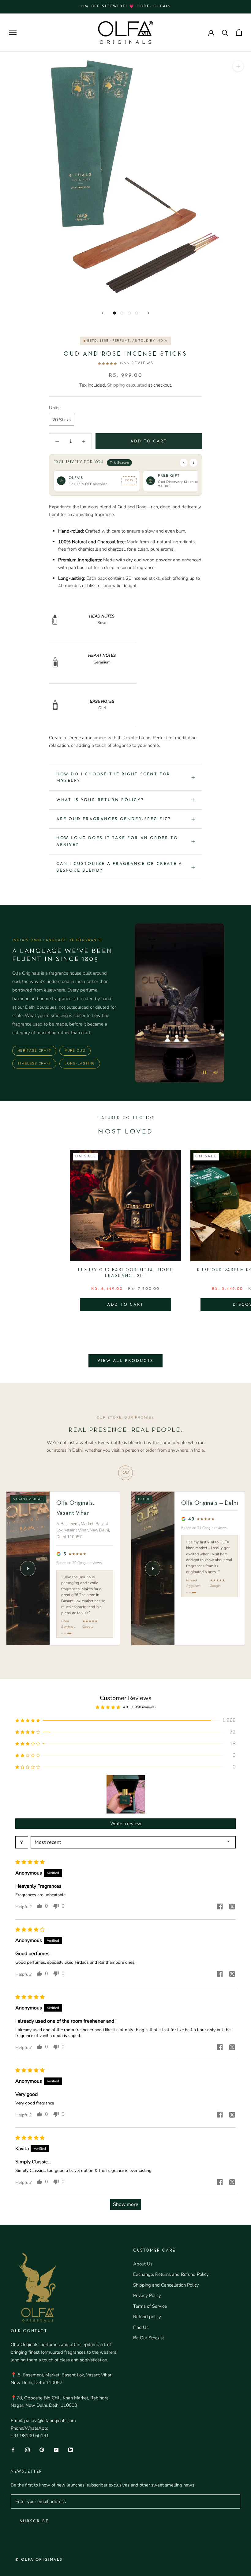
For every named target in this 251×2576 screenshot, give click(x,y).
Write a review (126, 1824)
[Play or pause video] (204, 1074)
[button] (28, 1569)
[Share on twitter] (232, 1907)
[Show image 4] (137, 313)
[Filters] (22, 1842)
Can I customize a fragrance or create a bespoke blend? (119, 867)
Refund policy (147, 2317)
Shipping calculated (127, 385)
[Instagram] (27, 2450)
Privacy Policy (147, 2295)
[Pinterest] (42, 2450)
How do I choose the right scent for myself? (113, 778)
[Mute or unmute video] (215, 1074)
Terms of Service (150, 2306)
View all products (125, 1361)
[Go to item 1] (126, 1794)
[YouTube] (56, 2450)
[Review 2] (67, 1633)
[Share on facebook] (220, 1907)
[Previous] (103, 313)
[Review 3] (71, 1633)
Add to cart (125, 1305)
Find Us (141, 2327)
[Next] (148, 313)
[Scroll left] (184, 463)
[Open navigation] (13, 32)
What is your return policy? (100, 800)
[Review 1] (63, 1633)
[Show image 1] (114, 313)
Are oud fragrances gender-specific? (114, 819)
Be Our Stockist (149, 2338)
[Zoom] (238, 66)
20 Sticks (62, 420)
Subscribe (34, 2521)
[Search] (225, 32)
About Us (143, 2264)
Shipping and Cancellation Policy (166, 2285)
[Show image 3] (129, 313)
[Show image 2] (122, 313)
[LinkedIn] (71, 2450)
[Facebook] (13, 2450)
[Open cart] (239, 32)
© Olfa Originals (39, 2560)
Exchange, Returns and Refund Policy (171, 2274)
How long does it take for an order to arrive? (117, 841)
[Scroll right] (193, 463)
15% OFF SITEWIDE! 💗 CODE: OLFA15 (125, 6)
